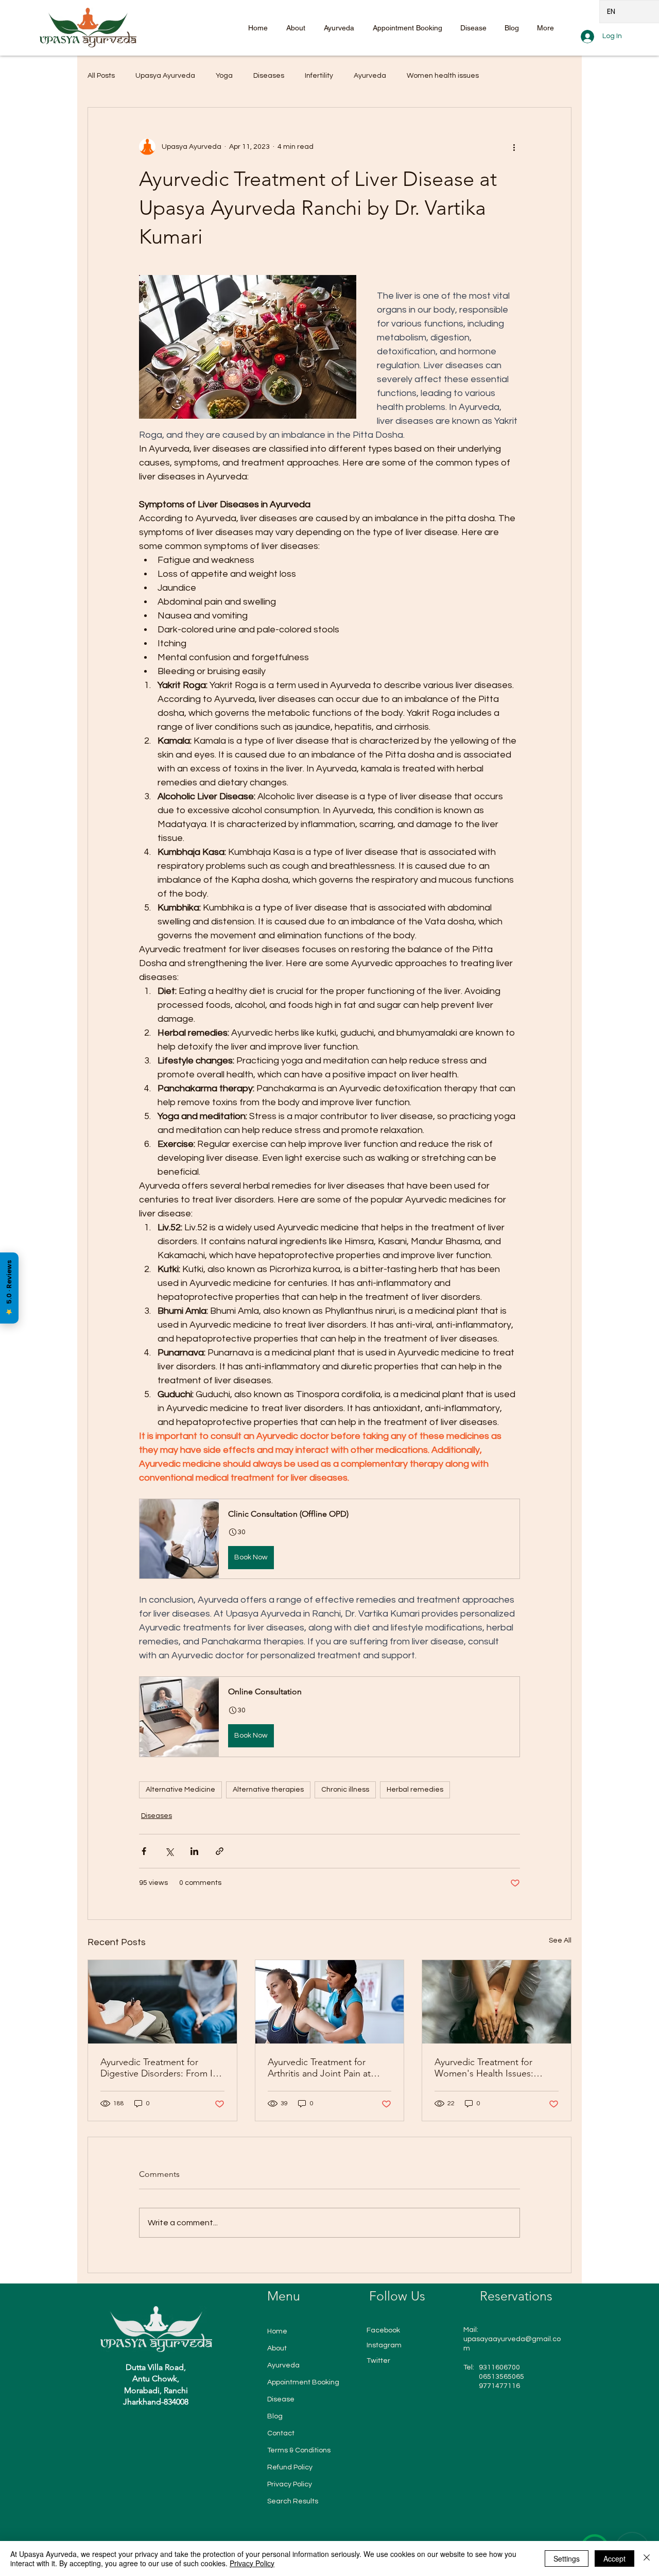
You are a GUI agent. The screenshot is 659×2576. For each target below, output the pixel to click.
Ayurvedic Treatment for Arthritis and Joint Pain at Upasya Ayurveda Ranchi (319, 2068)
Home (277, 2331)
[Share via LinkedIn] (194, 1851)
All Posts (101, 76)
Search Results (293, 2501)
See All (560, 1940)
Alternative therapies (268, 1790)
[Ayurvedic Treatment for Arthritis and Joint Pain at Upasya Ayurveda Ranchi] (330, 2002)
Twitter (378, 2361)
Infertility (319, 76)
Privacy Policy (290, 2484)
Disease (281, 2399)
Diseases (269, 76)
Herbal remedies (415, 1790)
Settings (567, 2558)
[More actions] (514, 147)
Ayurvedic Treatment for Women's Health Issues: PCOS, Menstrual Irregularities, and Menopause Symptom (496, 2068)
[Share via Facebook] (144, 1851)
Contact (281, 2433)
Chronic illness (345, 1790)
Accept (614, 2558)
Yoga (224, 76)
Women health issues (443, 76)
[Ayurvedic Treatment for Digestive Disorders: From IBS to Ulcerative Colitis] (162, 2002)
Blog (275, 2416)
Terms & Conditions (299, 2450)
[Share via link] (220, 1851)
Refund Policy (290, 2467)
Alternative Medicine (180, 1790)
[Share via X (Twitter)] (169, 1851)
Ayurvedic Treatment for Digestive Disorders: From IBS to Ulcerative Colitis (162, 2068)
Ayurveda (370, 76)
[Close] (647, 2558)
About (277, 2348)
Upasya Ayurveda (165, 76)
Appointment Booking (303, 2382)
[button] (329, 1539)
